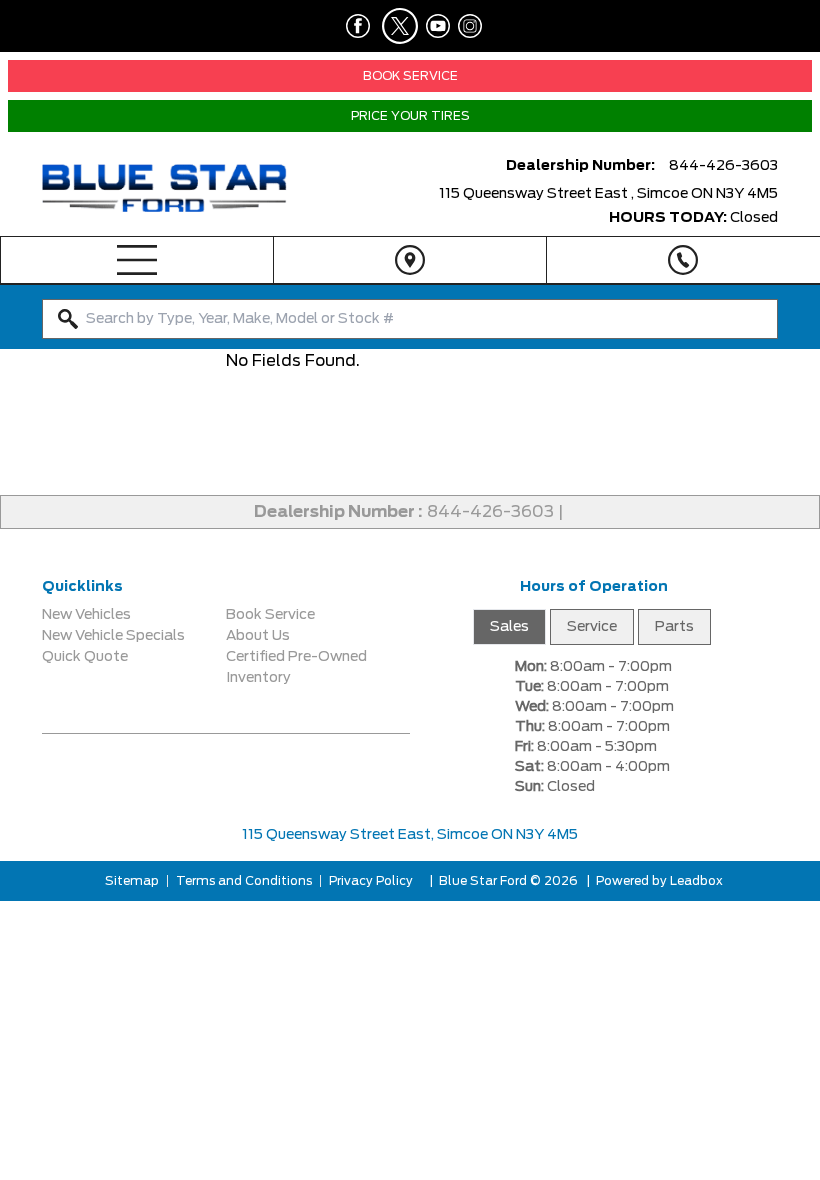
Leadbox (695, 881)
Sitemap (132, 881)
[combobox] (410, 319)
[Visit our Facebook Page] (354, 26)
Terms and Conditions (244, 881)
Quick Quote (85, 657)
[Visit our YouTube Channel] (434, 26)
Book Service (270, 615)
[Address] (410, 260)
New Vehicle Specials (113, 636)
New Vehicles (86, 615)
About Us (258, 636)
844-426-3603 (490, 512)
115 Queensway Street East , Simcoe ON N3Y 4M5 (608, 194)
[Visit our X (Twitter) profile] (394, 26)
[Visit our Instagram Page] (466, 26)
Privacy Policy (371, 881)
